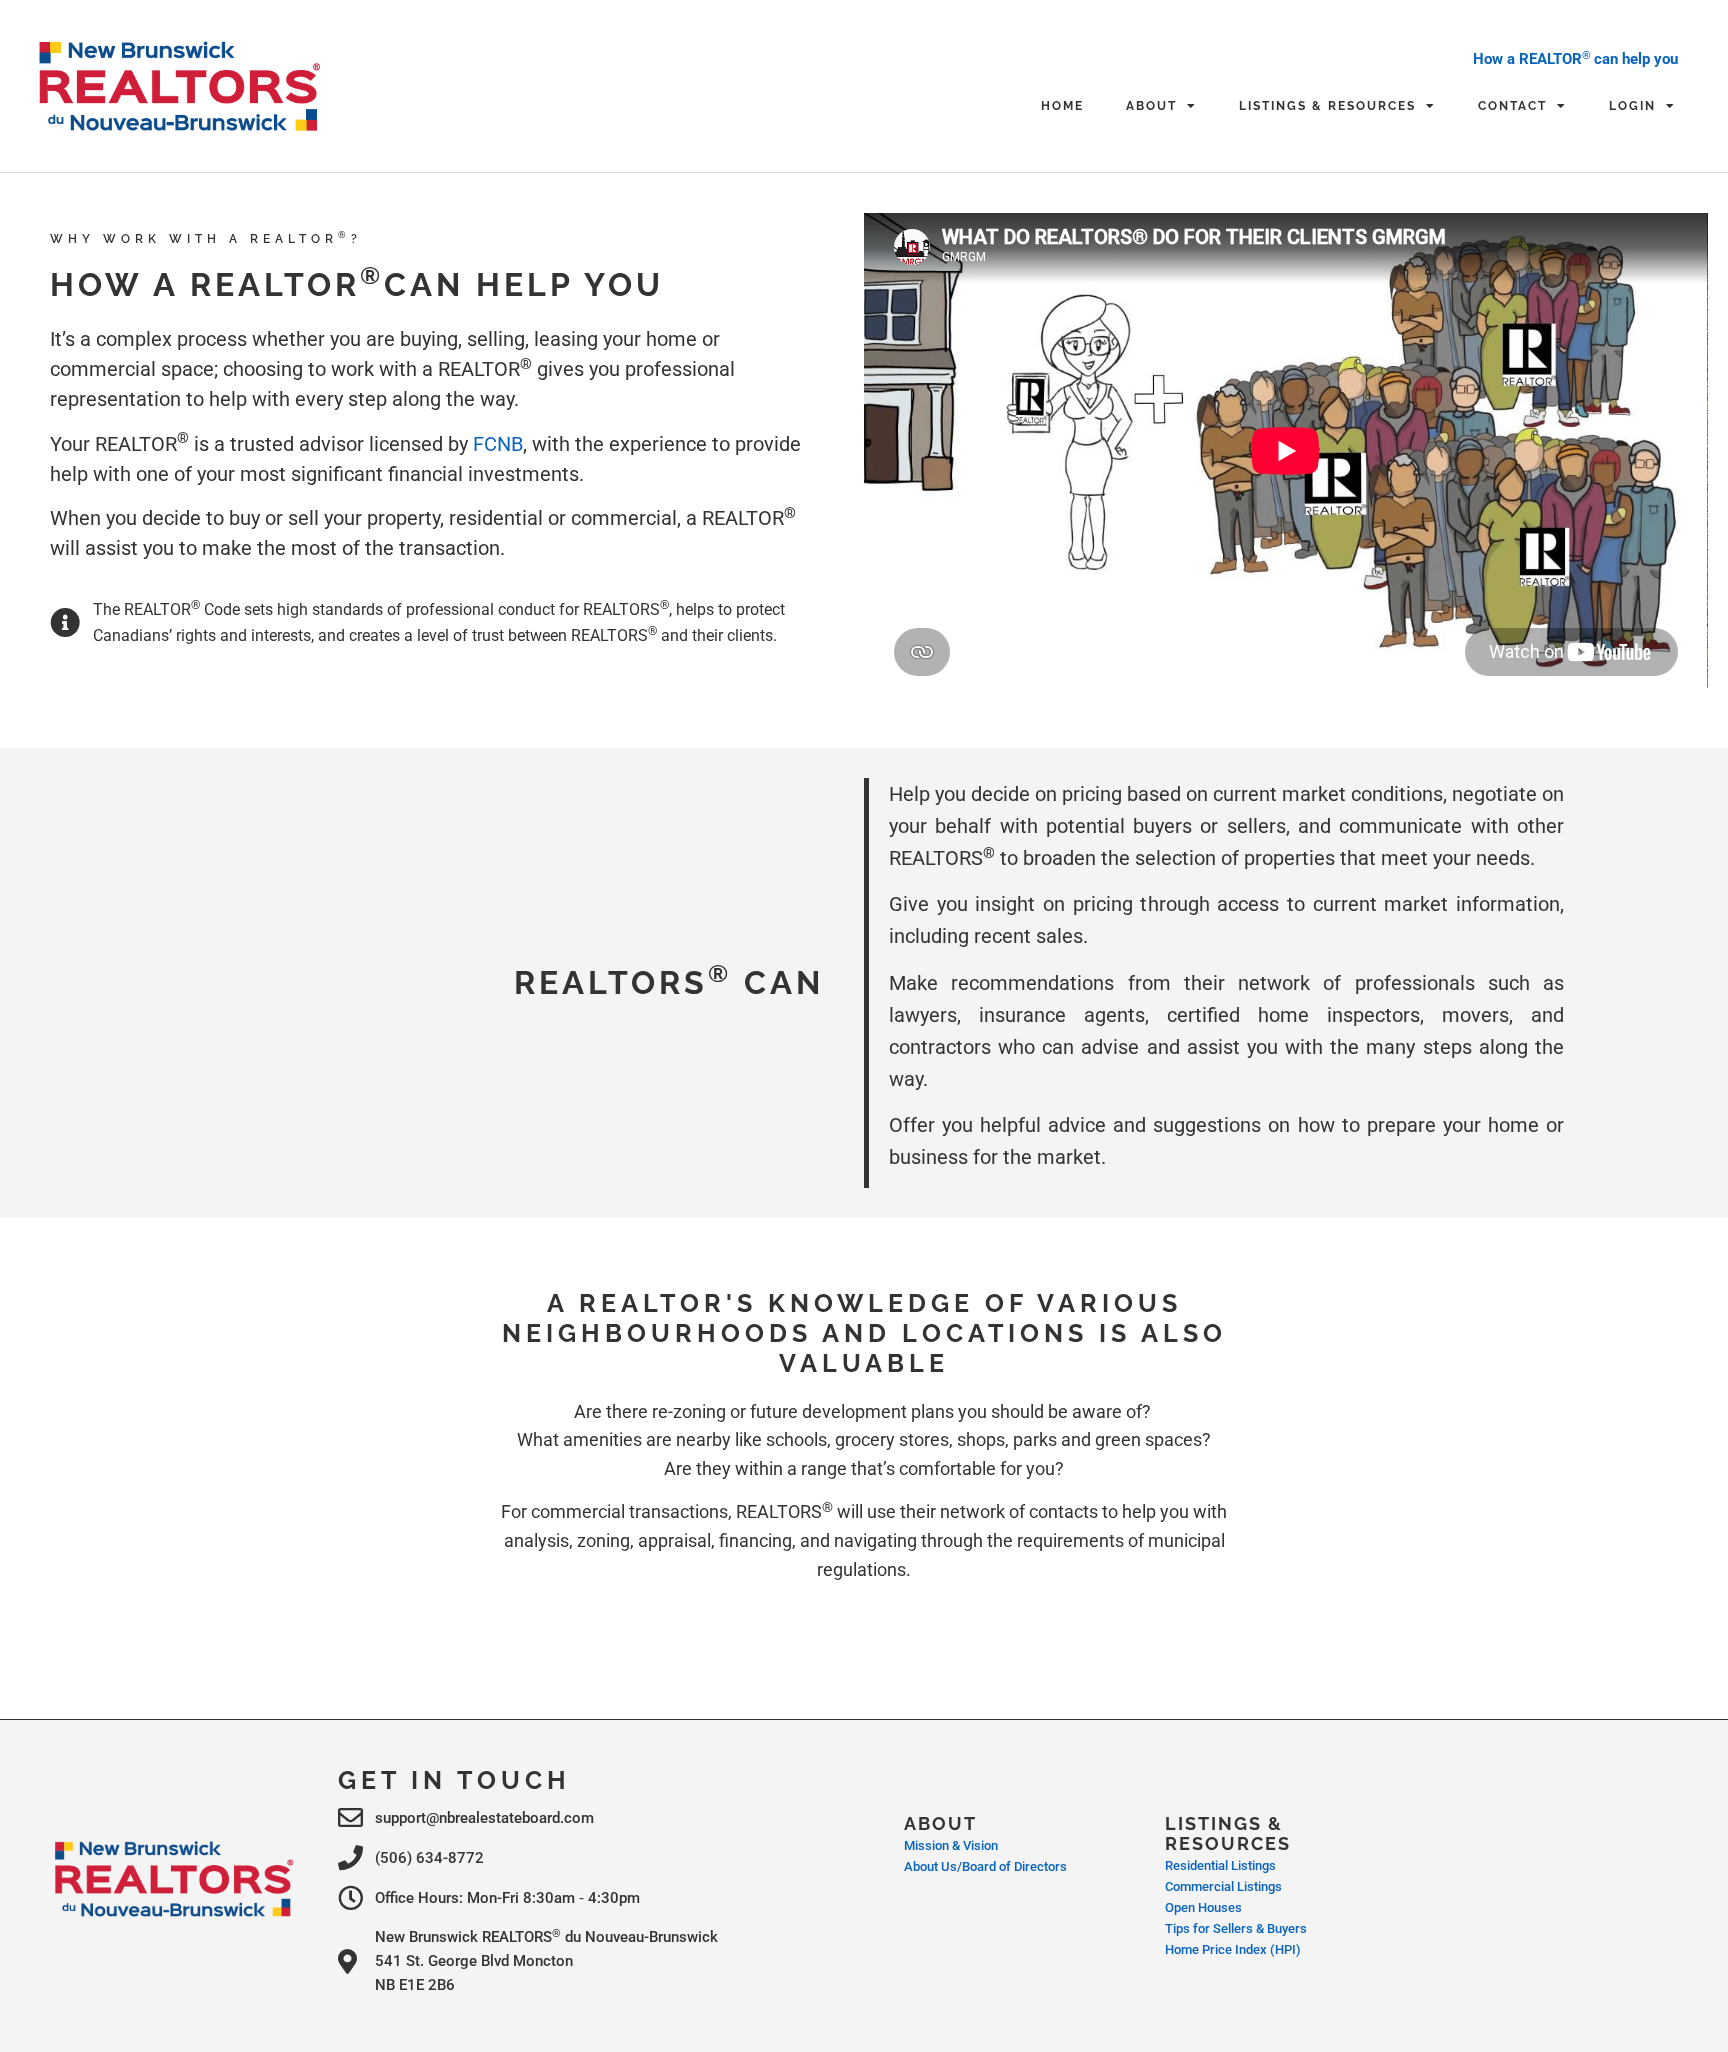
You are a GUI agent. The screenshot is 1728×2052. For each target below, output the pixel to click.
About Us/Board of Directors (985, 1866)
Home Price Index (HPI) (1233, 1949)
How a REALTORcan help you (1575, 59)
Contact (1512, 106)
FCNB (498, 444)
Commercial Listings (1223, 1886)
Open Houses (1203, 1907)
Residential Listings (1220, 1865)
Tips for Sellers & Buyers (1236, 1928)
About (1151, 106)
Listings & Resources (1327, 106)
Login (1632, 106)
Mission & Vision (951, 1845)
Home (1062, 106)
